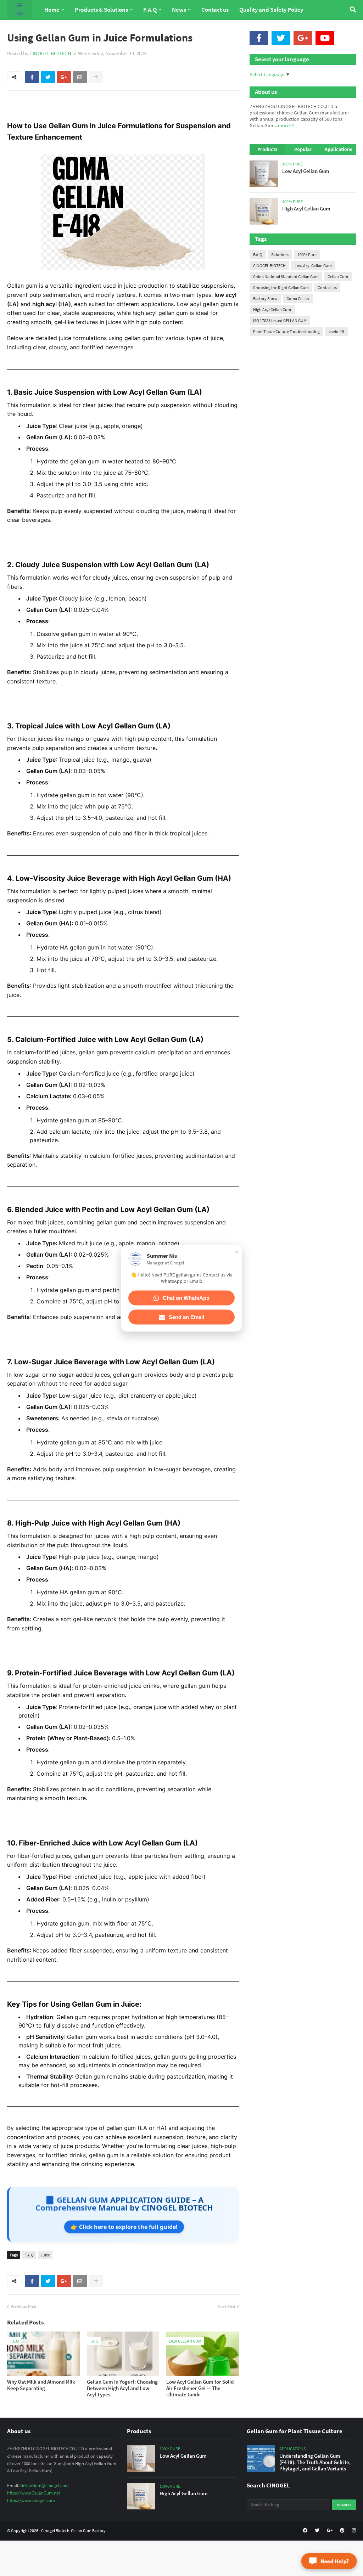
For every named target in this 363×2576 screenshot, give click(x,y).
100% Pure (307, 255)
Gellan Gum (338, 277)
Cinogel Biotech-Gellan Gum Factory (73, 2530)
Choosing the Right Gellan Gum (281, 288)
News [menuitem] (179, 10)
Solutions (280, 255)
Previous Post (23, 2307)
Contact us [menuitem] (215, 10)
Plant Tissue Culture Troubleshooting (286, 331)
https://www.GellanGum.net (33, 2493)
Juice (45, 2255)
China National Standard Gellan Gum (286, 277)
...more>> (284, 125)
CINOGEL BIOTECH (50, 53)
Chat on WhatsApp (186, 1298)
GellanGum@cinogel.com (44, 2485)
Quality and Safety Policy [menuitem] (271, 10)
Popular (303, 149)
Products (267, 149)
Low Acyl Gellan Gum (313, 266)
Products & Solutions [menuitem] (101, 10)
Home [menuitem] (52, 10)
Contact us (327, 288)
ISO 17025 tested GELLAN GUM (280, 320)
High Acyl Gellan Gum (272, 309)
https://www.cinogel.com (31, 2500)
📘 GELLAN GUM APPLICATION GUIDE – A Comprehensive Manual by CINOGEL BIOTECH (124, 2203)
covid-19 (336, 331)
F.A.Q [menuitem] (150, 10)
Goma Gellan (298, 298)
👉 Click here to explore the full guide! (124, 2226)
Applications (338, 149)
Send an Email (186, 1317)
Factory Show (265, 298)
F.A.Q (29, 2255)
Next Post (227, 2307)
